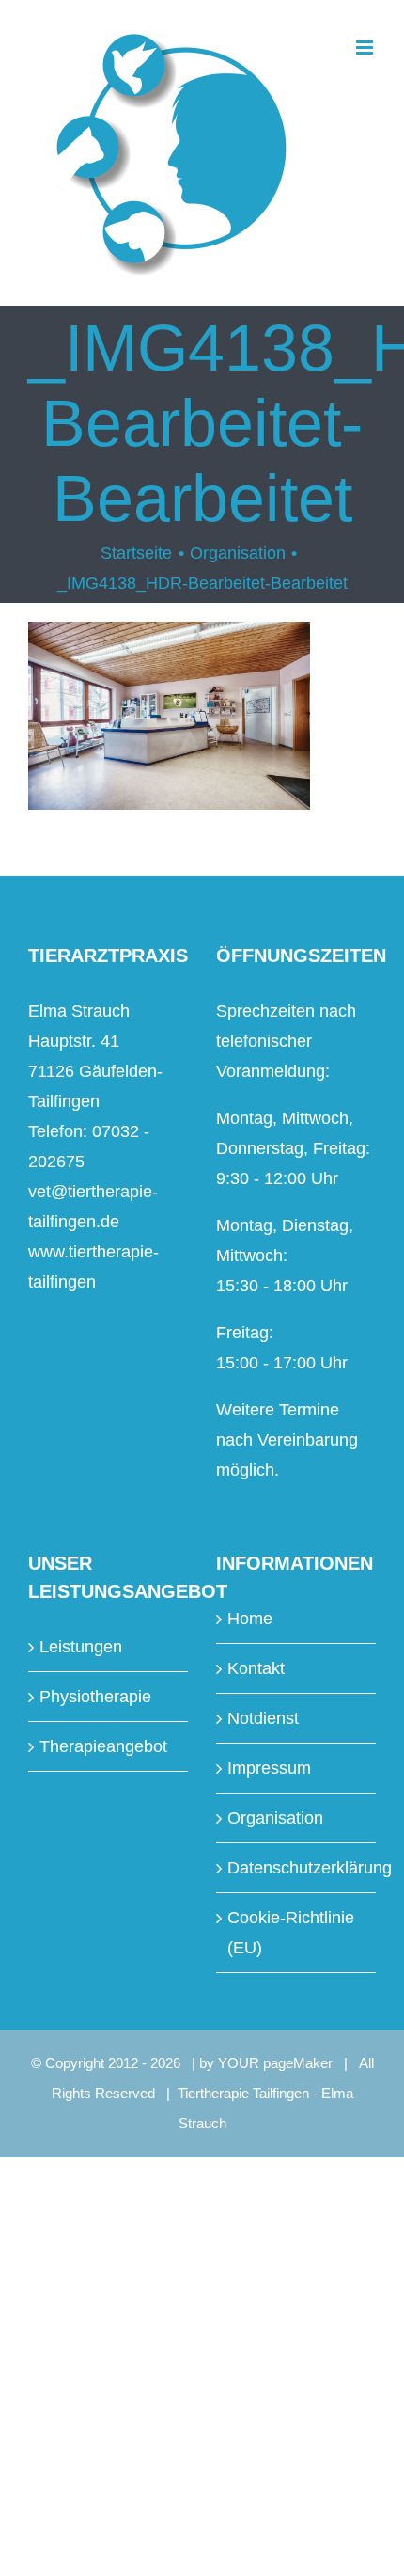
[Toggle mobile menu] (366, 47)
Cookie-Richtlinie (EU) (291, 1933)
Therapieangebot (103, 1746)
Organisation (275, 1818)
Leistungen (81, 1647)
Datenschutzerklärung (297, 1868)
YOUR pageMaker (275, 2063)
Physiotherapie (95, 1697)
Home (250, 1619)
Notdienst (263, 1718)
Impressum (269, 1768)
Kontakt (256, 1668)
